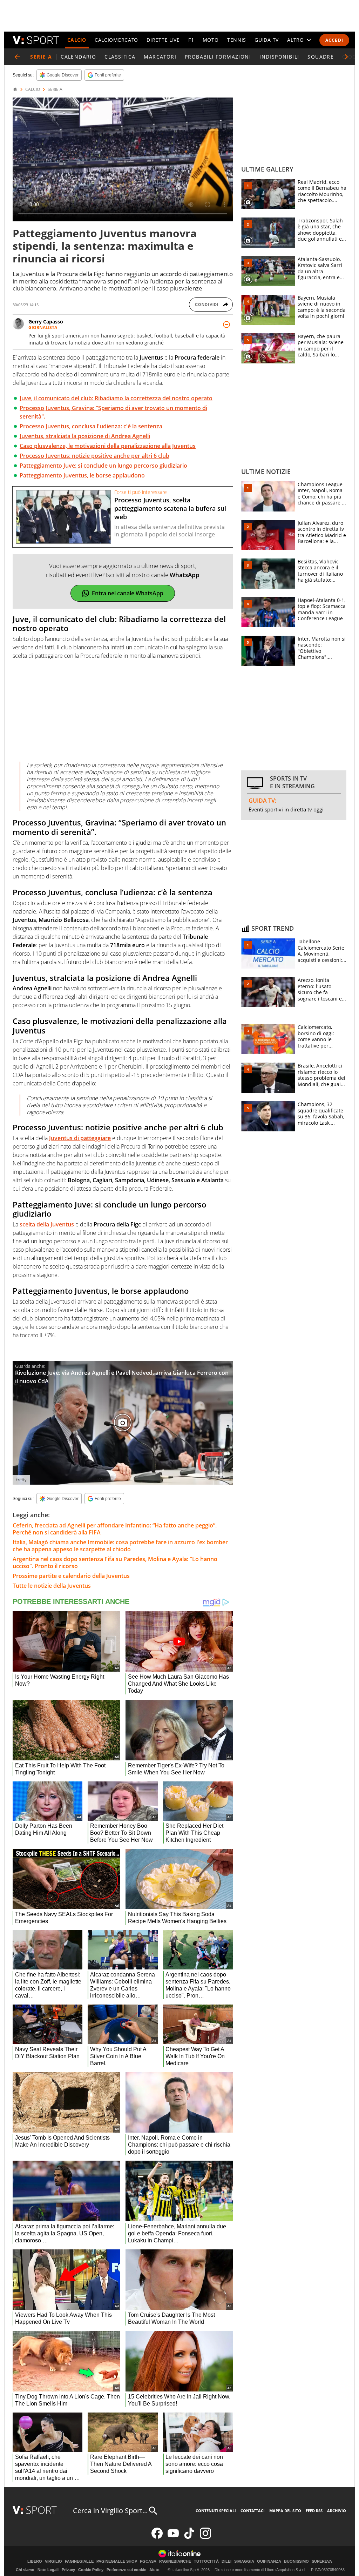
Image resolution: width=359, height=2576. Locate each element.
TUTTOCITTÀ (206, 2561)
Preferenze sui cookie (126, 2570)
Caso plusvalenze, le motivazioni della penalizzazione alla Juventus (108, 446)
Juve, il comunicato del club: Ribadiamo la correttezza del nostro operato (116, 398)
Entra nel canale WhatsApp (128, 593)
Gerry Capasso (46, 322)
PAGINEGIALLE (79, 2561)
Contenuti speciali (216, 2511)
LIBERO (35, 2561)
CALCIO (77, 40)
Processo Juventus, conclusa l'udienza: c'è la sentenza (91, 426)
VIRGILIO (53, 2561)
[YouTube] (173, 2537)
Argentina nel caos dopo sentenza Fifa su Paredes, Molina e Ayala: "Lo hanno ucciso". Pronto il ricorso (115, 1563)
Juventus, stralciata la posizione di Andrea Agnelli (85, 436)
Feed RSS (314, 2511)
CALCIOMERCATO (116, 40)
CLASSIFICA (120, 57)
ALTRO (296, 40)
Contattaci (253, 2511)
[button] (346, 57)
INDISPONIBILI (279, 57)
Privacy (68, 2570)
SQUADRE (321, 57)
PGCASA (148, 2561)
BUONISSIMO (296, 2561)
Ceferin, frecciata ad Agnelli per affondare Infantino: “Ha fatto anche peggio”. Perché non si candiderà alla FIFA (115, 1529)
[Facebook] (157, 2537)
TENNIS (237, 40)
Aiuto (154, 2570)
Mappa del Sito (285, 2511)
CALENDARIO (78, 57)
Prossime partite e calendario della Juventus (71, 1576)
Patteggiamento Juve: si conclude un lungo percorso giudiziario (103, 466)
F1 (191, 40)
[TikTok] (189, 2537)
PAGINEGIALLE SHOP (117, 2561)
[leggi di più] (226, 324)
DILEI (226, 2561)
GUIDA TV (267, 40)
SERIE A (55, 89)
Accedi (334, 40)
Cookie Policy (91, 2570)
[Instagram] (205, 2537)
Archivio (337, 2511)
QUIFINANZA (269, 2561)
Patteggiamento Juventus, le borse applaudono (82, 475)
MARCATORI (160, 57)
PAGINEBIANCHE (175, 2561)
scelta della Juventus (47, 1224)
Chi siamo (25, 2570)
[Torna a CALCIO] (17, 57)
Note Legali (48, 2570)
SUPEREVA (322, 2561)
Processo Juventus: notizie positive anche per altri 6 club (94, 456)
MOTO (211, 40)
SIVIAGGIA (244, 2561)
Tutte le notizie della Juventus (52, 1586)
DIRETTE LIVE (163, 40)
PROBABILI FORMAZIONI (218, 57)
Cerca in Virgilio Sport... (110, 2511)
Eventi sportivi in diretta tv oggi (286, 809)
